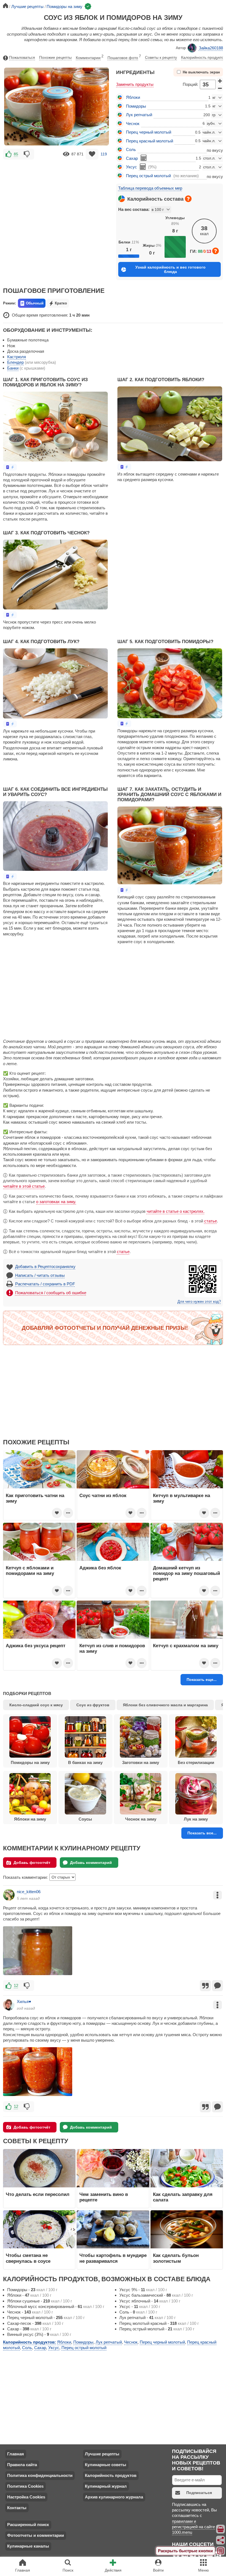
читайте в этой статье (24, 1186)
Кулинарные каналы (28, 2546)
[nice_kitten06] (9, 1895)
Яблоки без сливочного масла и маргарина (165, 1705)
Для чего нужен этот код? (199, 1302)
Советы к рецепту (161, 57)
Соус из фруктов (93, 1705)
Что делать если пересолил (38, 2194)
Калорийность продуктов (203, 57)
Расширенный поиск (28, 2525)
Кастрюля (17, 357)
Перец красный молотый (150, 141)
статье (211, 1221)
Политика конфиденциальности (40, 2475)
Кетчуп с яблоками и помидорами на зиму (30, 1570)
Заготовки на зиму (141, 1762)
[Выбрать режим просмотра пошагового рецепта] (10, 467)
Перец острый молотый (148, 176)
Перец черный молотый (149, 132)
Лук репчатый (139, 115)
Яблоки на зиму (30, 1819)
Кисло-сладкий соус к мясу (36, 1705)
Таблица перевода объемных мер (150, 188)
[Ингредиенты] (221, 2529)
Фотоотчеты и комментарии (36, 2535)
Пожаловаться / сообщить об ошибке (51, 1293)
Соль (131, 149)
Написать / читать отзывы (40, 1275)
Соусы (85, 1819)
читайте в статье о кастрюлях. (176, 1211)
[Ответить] (217, 1986)
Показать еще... (202, 1680)
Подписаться (199, 2493)
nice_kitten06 (29, 1892)
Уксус (131, 167)
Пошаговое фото (124, 57)
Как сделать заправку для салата (183, 2197)
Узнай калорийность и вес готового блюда (170, 269)
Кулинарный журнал (106, 2486)
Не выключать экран (201, 72)
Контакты (17, 2508)
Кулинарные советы (106, 2465)
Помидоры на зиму (30, 1762)
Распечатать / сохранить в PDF (45, 1284)
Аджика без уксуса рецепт (36, 1646)
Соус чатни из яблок (103, 1495)
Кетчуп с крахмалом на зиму (186, 1646)
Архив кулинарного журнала (114, 2497)
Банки (13, 368)
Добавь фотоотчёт (32, 1863)
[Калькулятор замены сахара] (144, 158)
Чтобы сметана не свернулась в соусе (28, 2258)
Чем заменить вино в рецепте (104, 2197)
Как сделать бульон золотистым (176, 2258)
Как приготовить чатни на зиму (35, 1498)
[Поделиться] (221, 2540)
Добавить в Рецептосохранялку (45, 1266)
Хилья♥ (24, 2001)
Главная (16, 2454)
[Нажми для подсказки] (188, 199)
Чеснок (133, 124)
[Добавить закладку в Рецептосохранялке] (92, 154)
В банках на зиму (85, 1762)
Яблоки (133, 97)
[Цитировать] (205, 1986)
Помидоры (136, 106)
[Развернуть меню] (221, 2551)
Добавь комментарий (91, 1863)
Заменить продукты (135, 84)
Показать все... (202, 1833)
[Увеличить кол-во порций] (220, 81)
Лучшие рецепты (102, 2454)
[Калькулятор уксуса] (143, 167)
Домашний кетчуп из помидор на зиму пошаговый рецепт (186, 1573)
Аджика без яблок (100, 1568)
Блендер (15, 362)
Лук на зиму (196, 1819)
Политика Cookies (25, 2486)
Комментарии (90, 57)
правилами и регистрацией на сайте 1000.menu (193, 2527)
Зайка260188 (211, 48)
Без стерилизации (196, 1762)
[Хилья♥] (9, 2005)
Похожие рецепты (55, 57)
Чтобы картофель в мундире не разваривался (113, 2258)
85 (16, 154)
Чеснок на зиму (141, 1819)
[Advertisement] (57, 201)
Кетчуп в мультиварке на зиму (181, 1498)
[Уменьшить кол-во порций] (220, 88)
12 (16, 1985)
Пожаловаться (22, 57)
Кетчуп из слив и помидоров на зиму (112, 1648)
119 (104, 154)
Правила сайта (22, 2465)
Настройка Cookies (26, 2497)
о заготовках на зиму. (56, 1202)
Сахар (132, 158)
